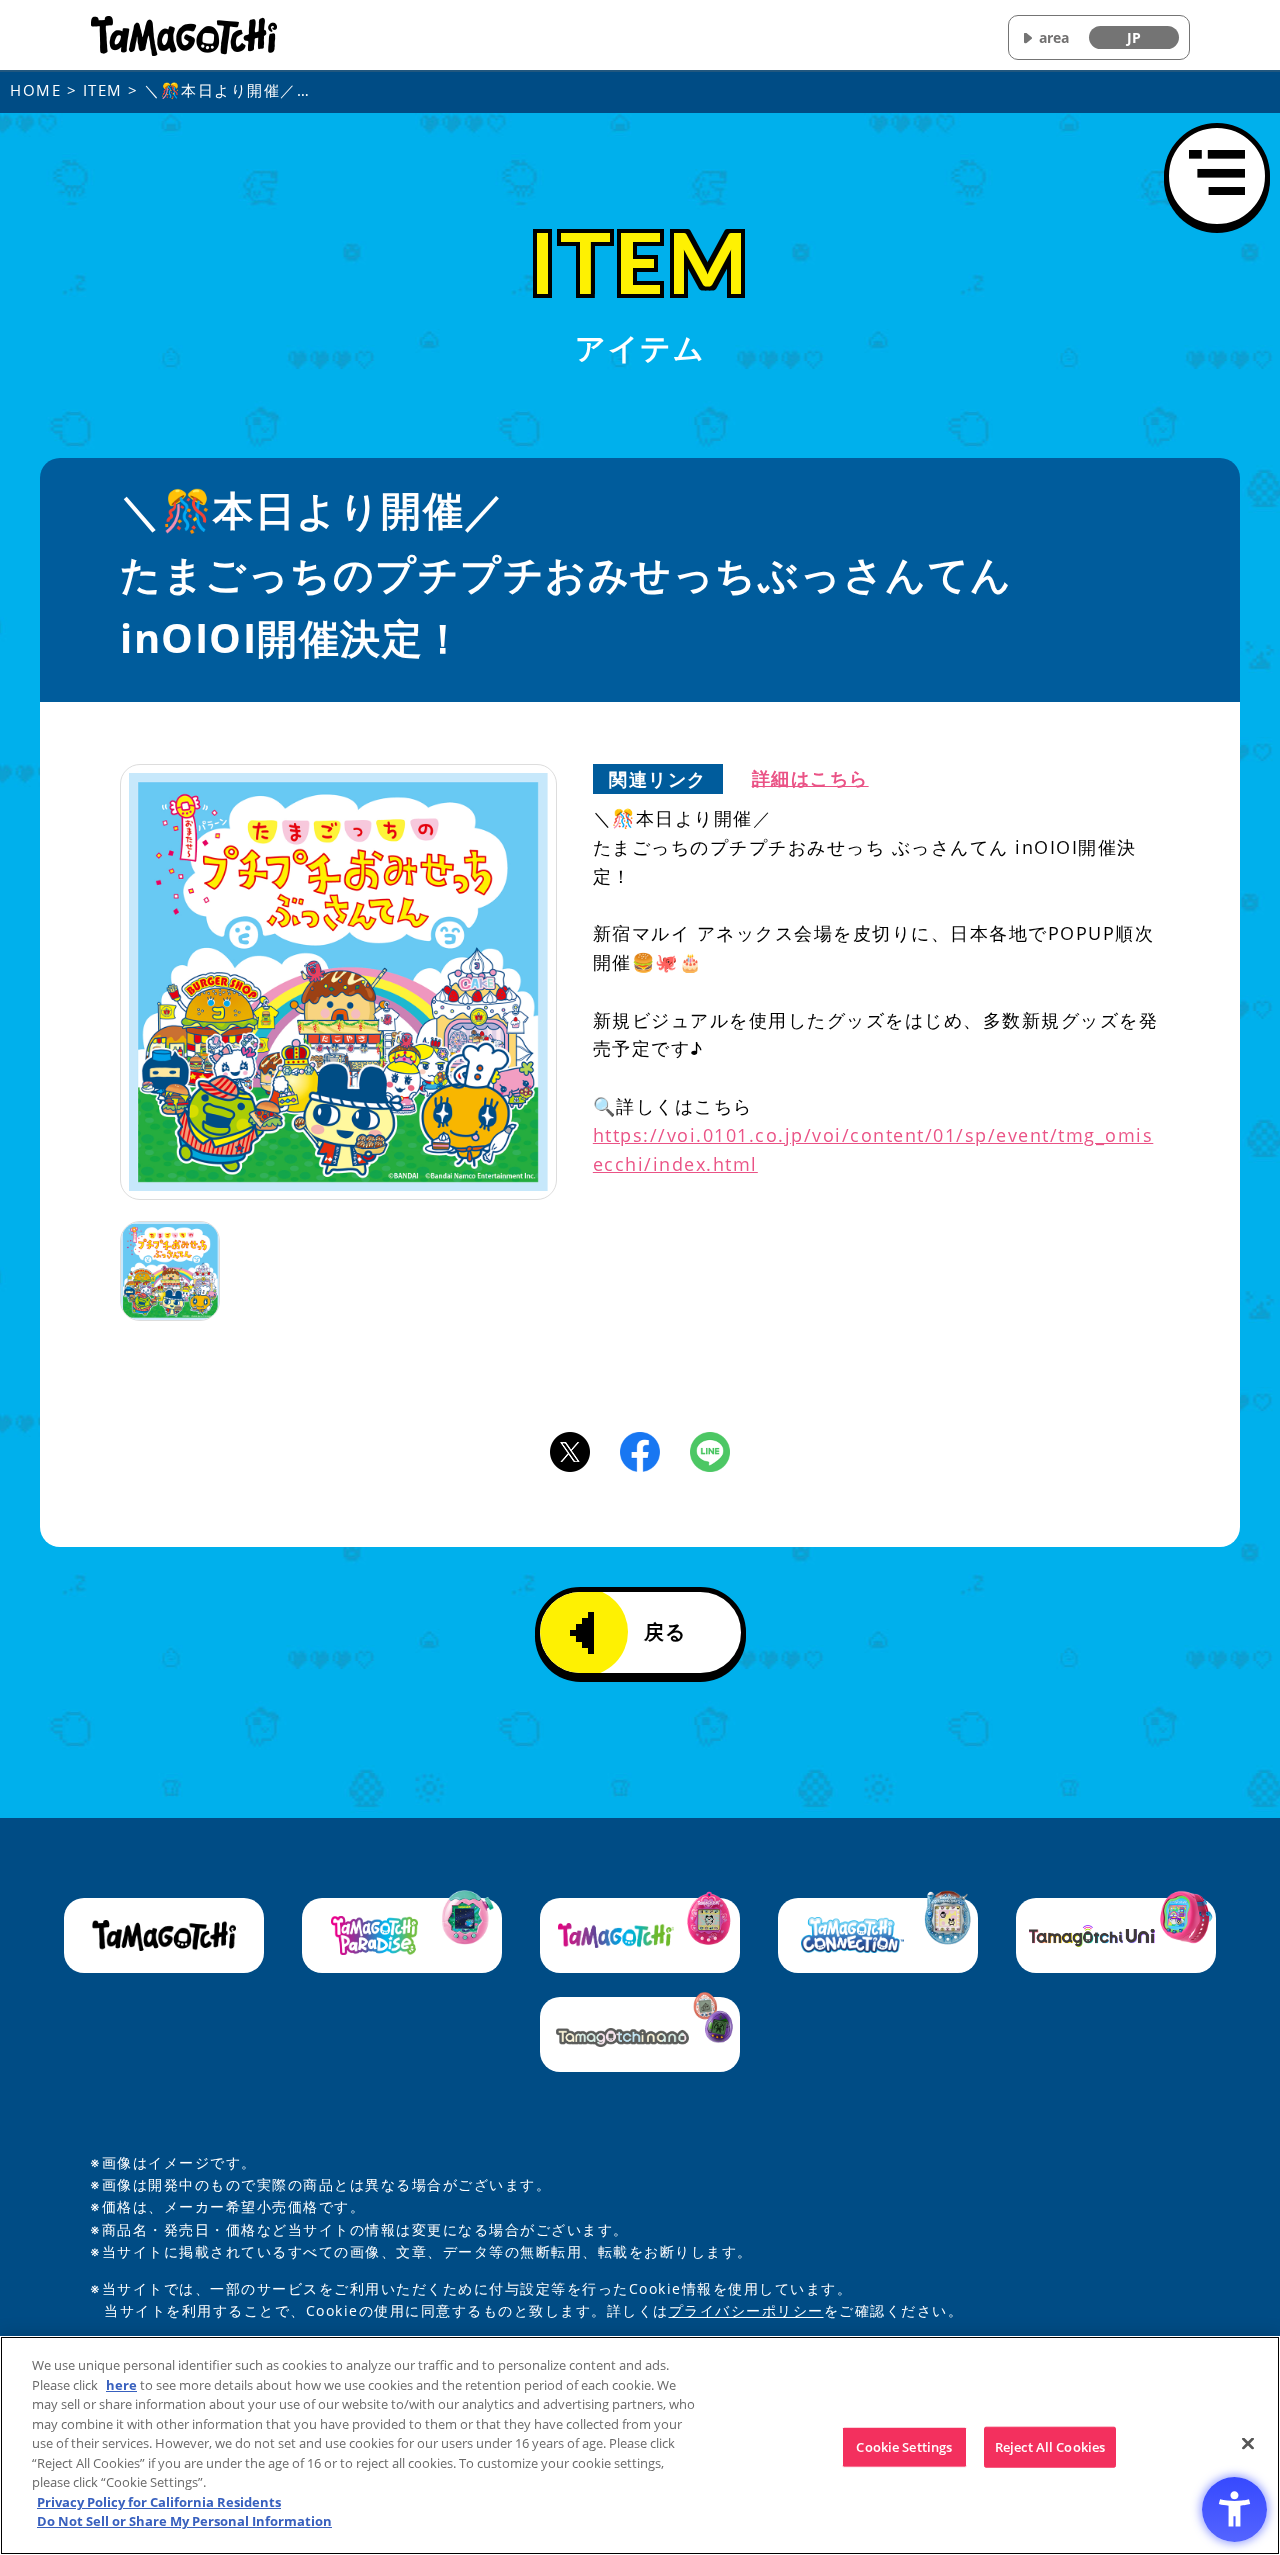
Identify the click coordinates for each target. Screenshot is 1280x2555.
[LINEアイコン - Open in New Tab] (710, 1450)
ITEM (103, 90)
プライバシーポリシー (746, 2310)
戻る (665, 1631)
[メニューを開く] (1217, 176)
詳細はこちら (810, 778)
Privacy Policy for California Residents (159, 2502)
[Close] (1248, 2443)
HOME (35, 90)
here (121, 2385)
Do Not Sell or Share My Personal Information (184, 2521)
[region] (640, 2445)
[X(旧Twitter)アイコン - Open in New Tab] (570, 1450)
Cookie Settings (904, 2446)
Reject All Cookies (1050, 2446)
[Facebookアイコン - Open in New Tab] (640, 1450)
